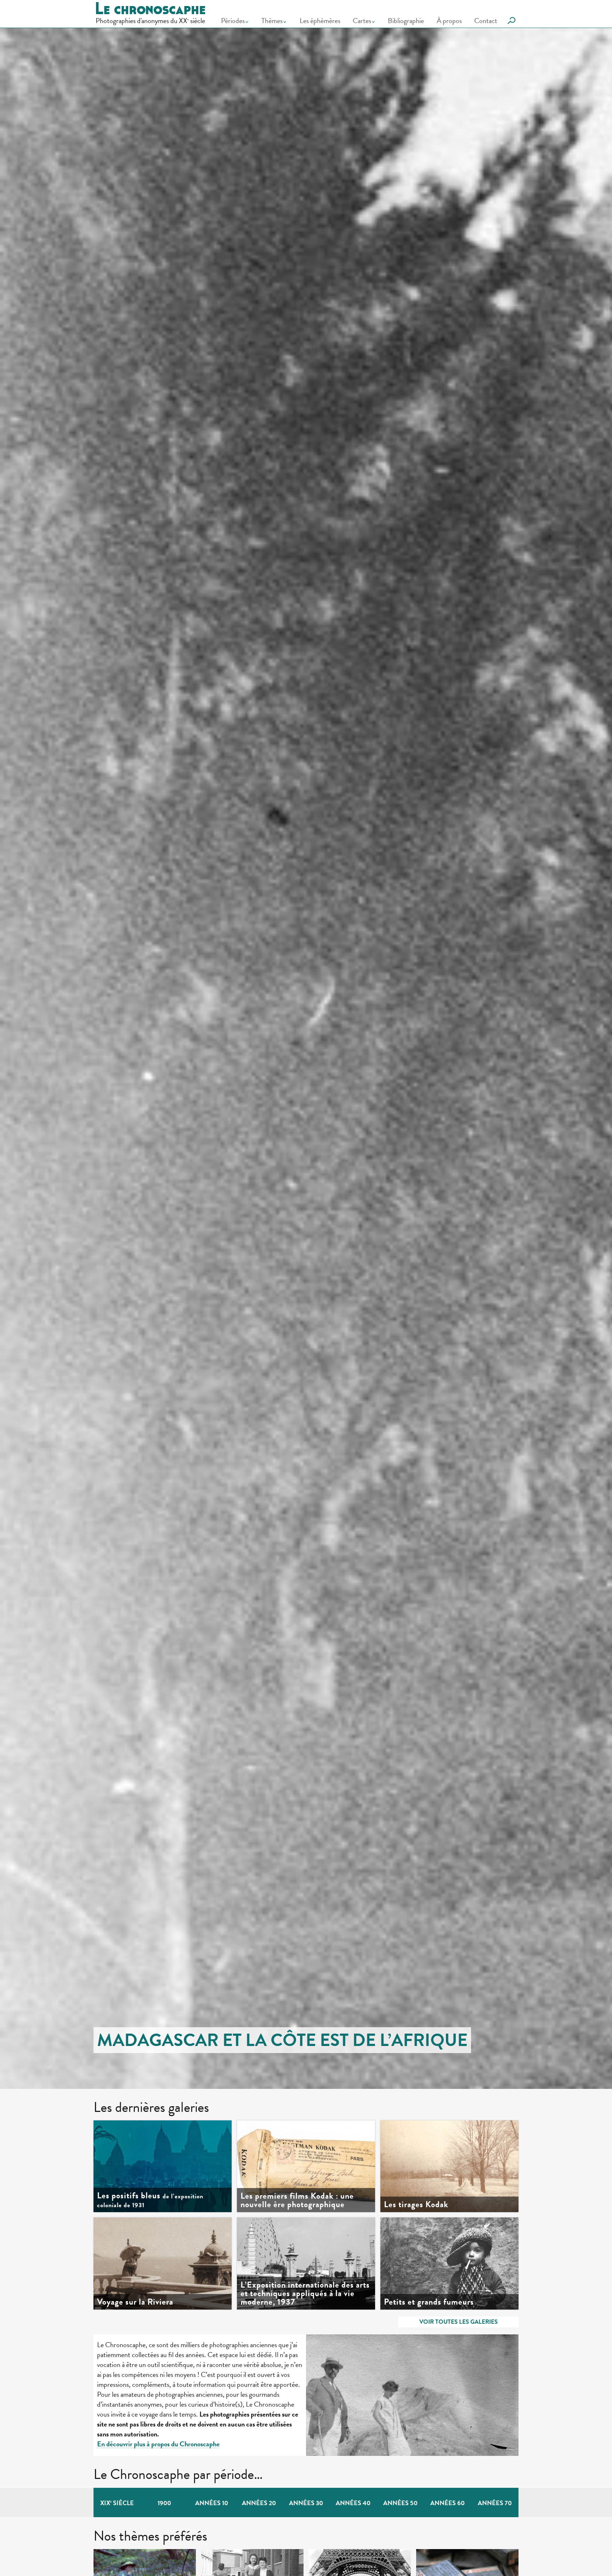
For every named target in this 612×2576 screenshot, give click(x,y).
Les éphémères (320, 21)
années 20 (259, 2503)
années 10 (212, 2503)
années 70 (495, 2503)
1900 (164, 2503)
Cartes (362, 21)
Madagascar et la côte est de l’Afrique (282, 2040)
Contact (486, 21)
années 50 (400, 2503)
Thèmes (272, 21)
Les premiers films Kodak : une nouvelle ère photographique (297, 2200)
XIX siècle (117, 2503)
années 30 (306, 2503)
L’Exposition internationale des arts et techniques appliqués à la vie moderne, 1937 (305, 2293)
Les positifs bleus (150, 2200)
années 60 (447, 2503)
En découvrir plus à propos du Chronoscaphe (158, 2444)
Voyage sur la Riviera (135, 2302)
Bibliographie (406, 21)
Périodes (233, 21)
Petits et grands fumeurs (429, 2302)
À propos (449, 21)
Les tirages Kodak (416, 2204)
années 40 (353, 2503)
